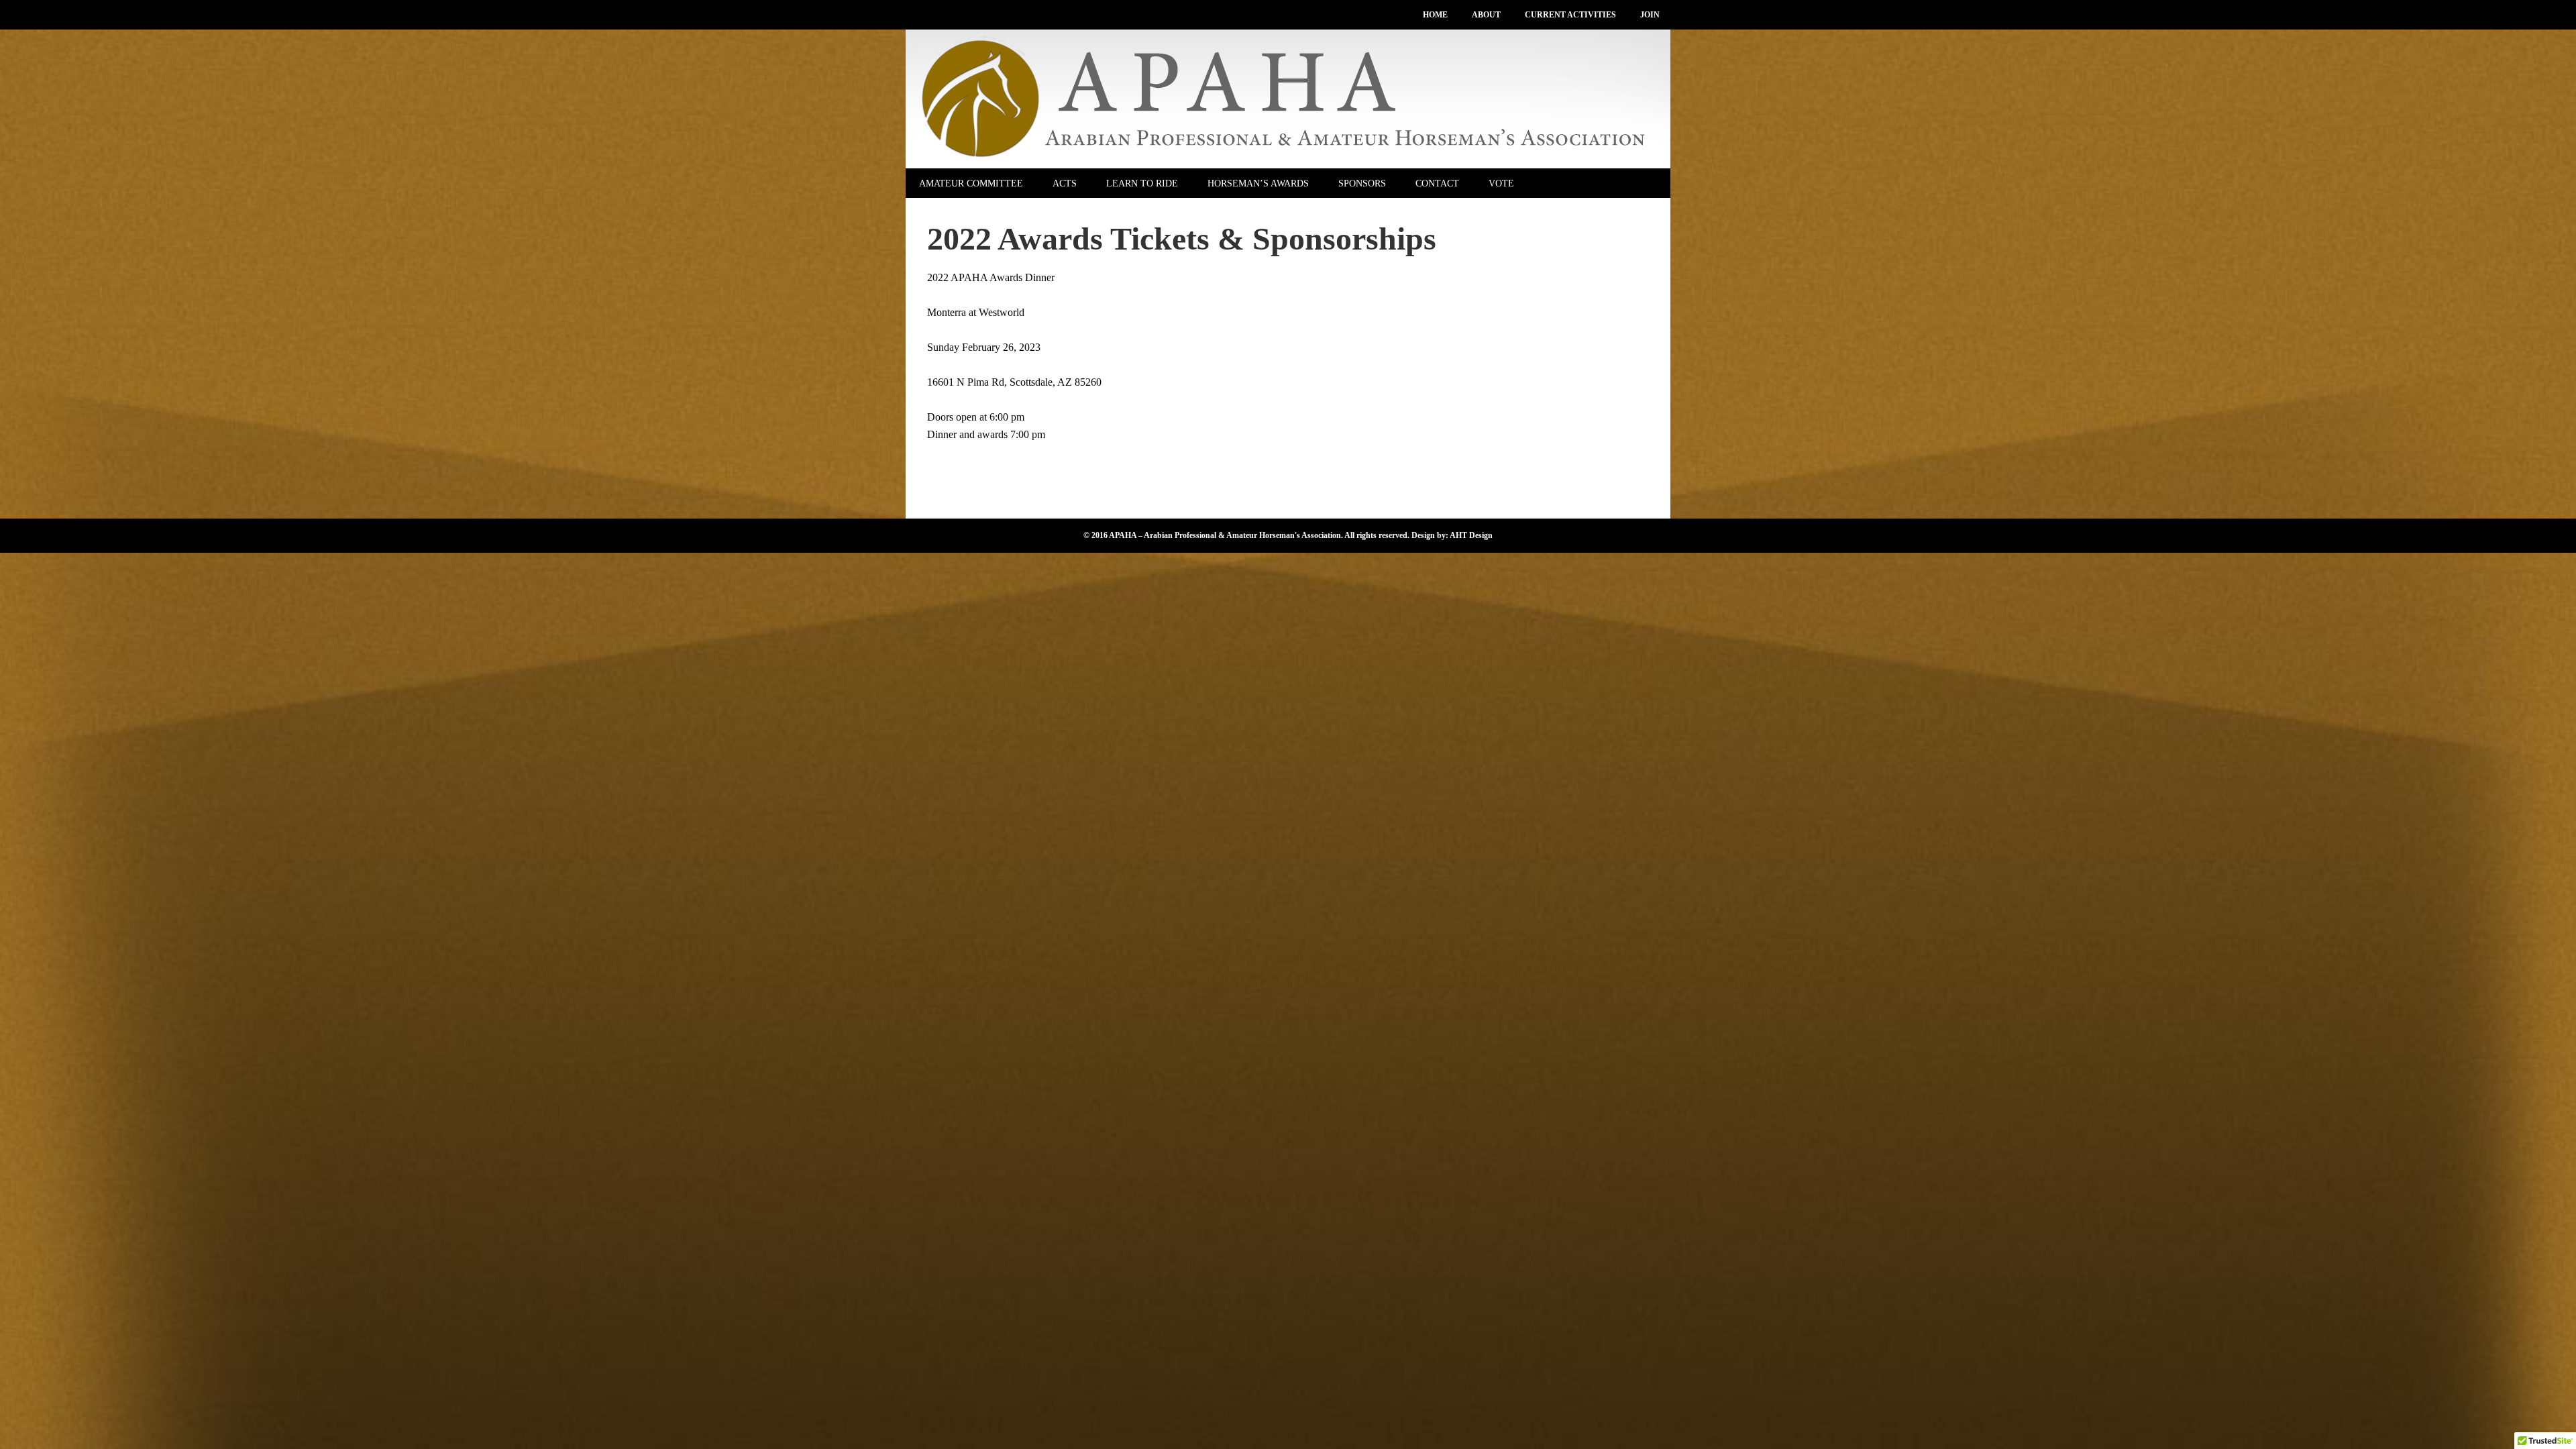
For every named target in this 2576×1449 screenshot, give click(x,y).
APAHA (1288, 99)
